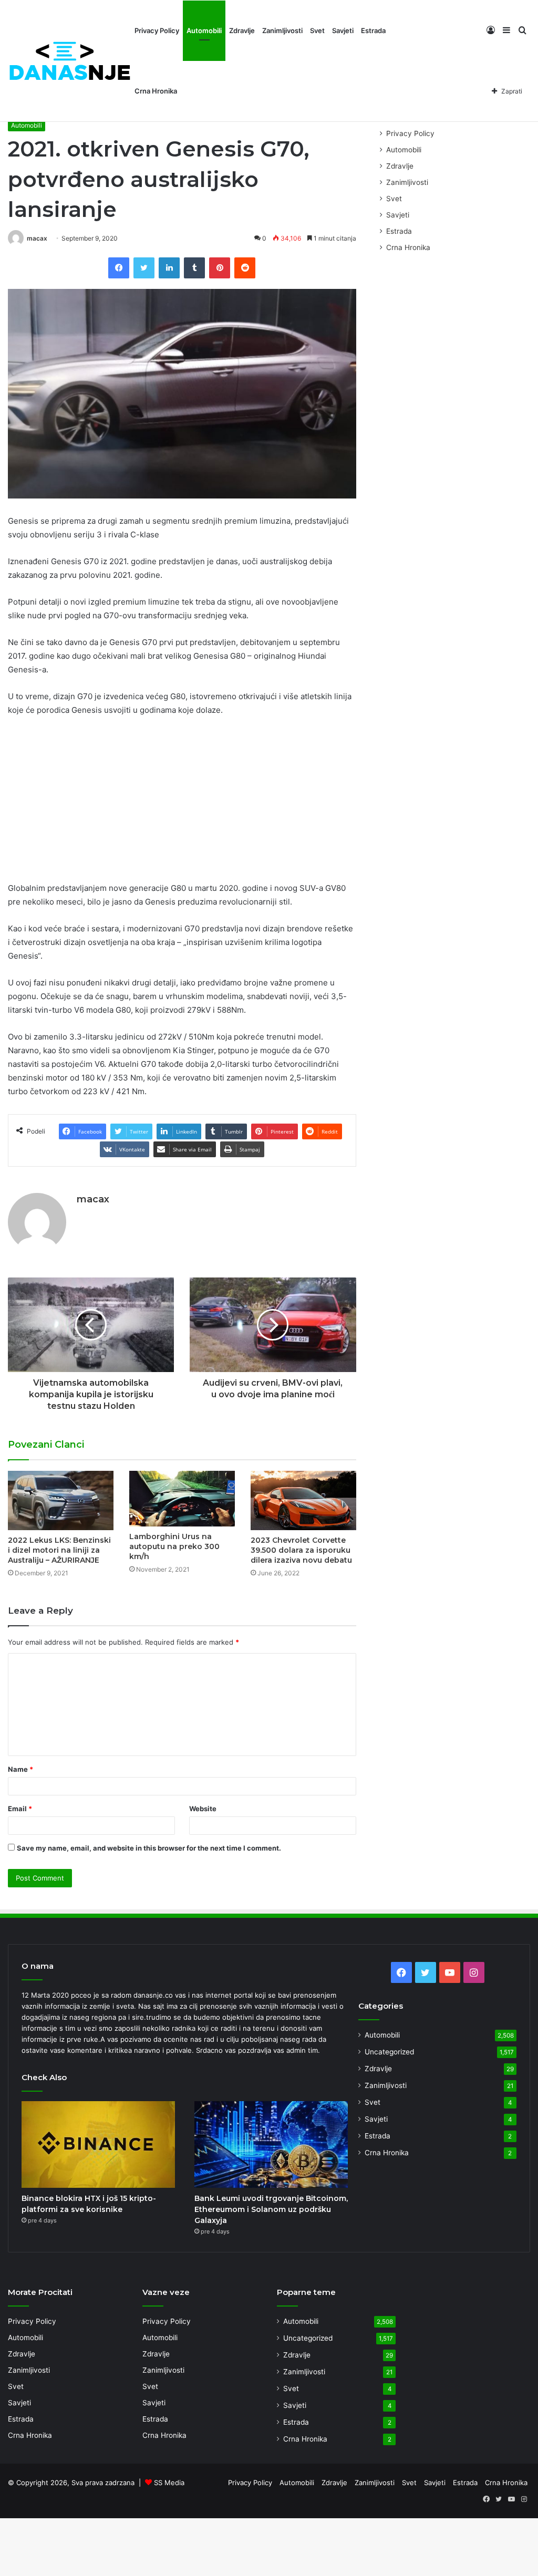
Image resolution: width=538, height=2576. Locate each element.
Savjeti (343, 30)
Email (20, 1809)
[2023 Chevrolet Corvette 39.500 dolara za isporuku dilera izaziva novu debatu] (303, 1500)
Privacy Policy (157, 30)
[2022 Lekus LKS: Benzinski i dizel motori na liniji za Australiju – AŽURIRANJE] (61, 1500)
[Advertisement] (182, 804)
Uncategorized (389, 2052)
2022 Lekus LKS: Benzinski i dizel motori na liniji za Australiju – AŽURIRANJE (59, 1550)
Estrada (373, 30)
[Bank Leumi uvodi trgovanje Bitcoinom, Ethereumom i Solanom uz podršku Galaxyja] (271, 2144)
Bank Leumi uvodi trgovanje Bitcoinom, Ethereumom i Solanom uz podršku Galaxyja (271, 2209)
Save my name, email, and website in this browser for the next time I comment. (149, 1848)
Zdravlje (242, 30)
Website (203, 1809)
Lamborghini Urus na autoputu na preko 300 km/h (174, 1546)
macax (37, 238)
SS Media (169, 2482)
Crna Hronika (156, 91)
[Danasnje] (69, 61)
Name (20, 1769)
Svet (317, 30)
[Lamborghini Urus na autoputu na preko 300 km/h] (182, 1499)
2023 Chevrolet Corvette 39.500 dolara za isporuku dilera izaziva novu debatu (301, 1550)
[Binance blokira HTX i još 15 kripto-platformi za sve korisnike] (98, 2144)
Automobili (204, 30)
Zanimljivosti (282, 30)
